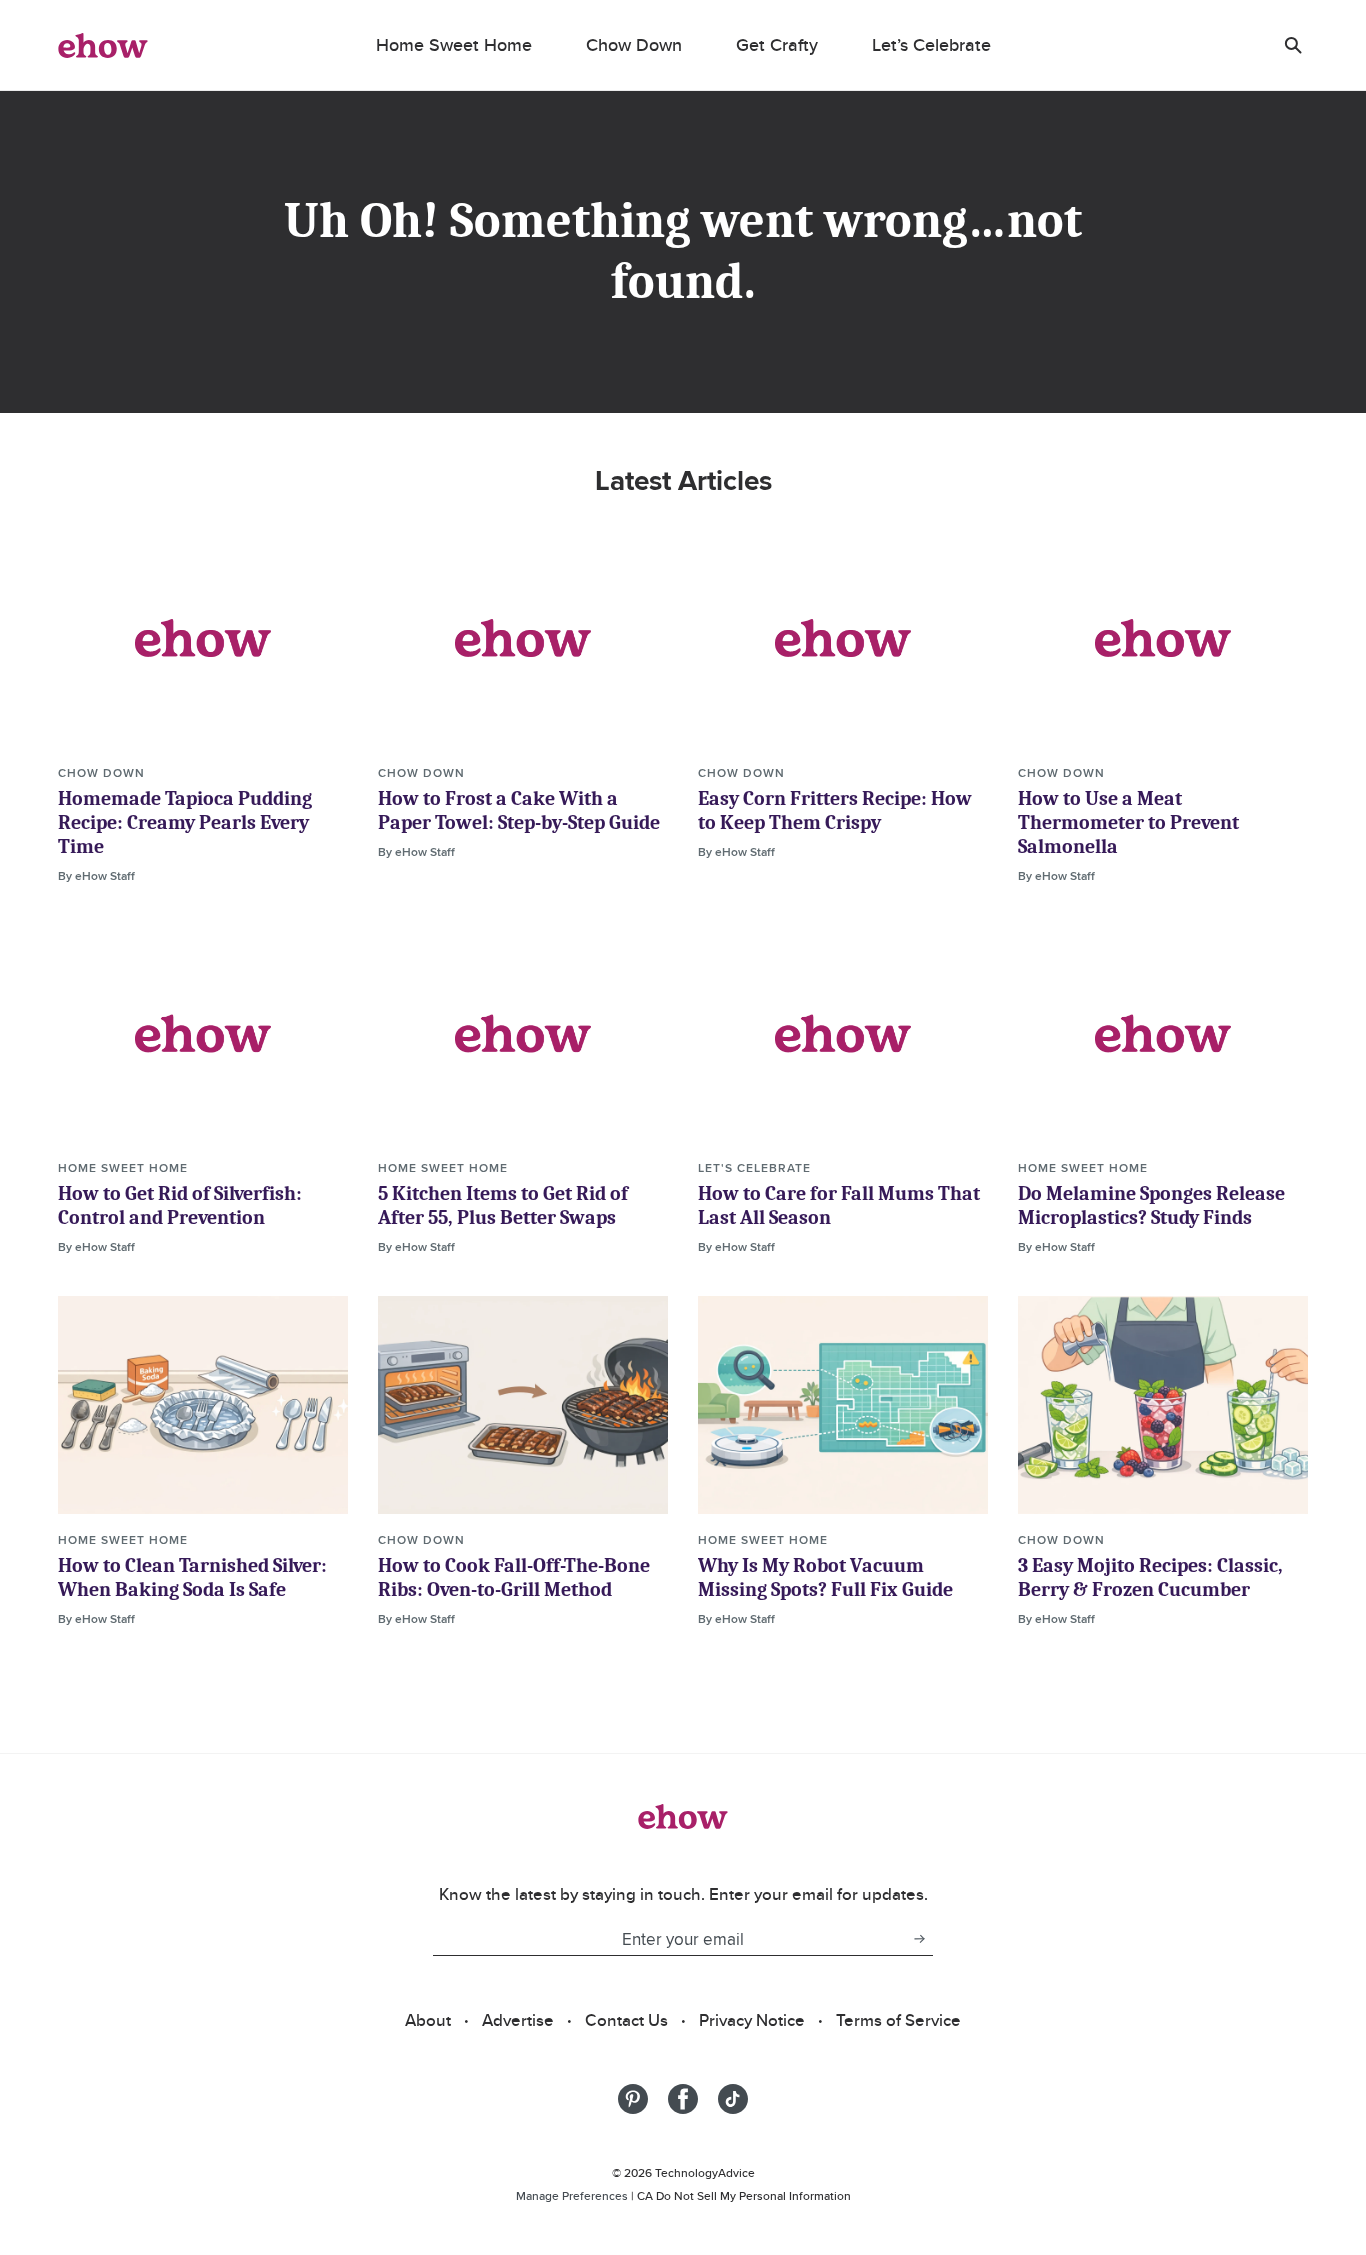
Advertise (518, 2020)
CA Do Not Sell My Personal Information (744, 2195)
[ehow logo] (103, 45)
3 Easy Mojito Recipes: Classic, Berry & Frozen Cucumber (1150, 1577)
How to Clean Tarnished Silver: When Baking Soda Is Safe (192, 1577)
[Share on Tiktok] (733, 2099)
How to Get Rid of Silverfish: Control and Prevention (180, 1205)
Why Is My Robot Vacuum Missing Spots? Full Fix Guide (825, 1577)
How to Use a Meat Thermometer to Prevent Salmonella (1128, 822)
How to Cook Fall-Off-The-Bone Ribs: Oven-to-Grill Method (514, 1577)
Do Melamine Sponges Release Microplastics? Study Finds (1151, 1205)
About (428, 2020)
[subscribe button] (919, 1939)
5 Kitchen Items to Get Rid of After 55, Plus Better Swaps (503, 1205)
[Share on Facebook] (683, 2099)
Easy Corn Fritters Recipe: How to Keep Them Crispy (835, 810)
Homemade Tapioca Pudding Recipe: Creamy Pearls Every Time (185, 822)
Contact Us (626, 2020)
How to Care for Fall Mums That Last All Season (839, 1205)
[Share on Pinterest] (633, 2099)
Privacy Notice (752, 2020)
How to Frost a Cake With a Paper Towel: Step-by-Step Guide (519, 810)
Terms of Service (898, 2020)
